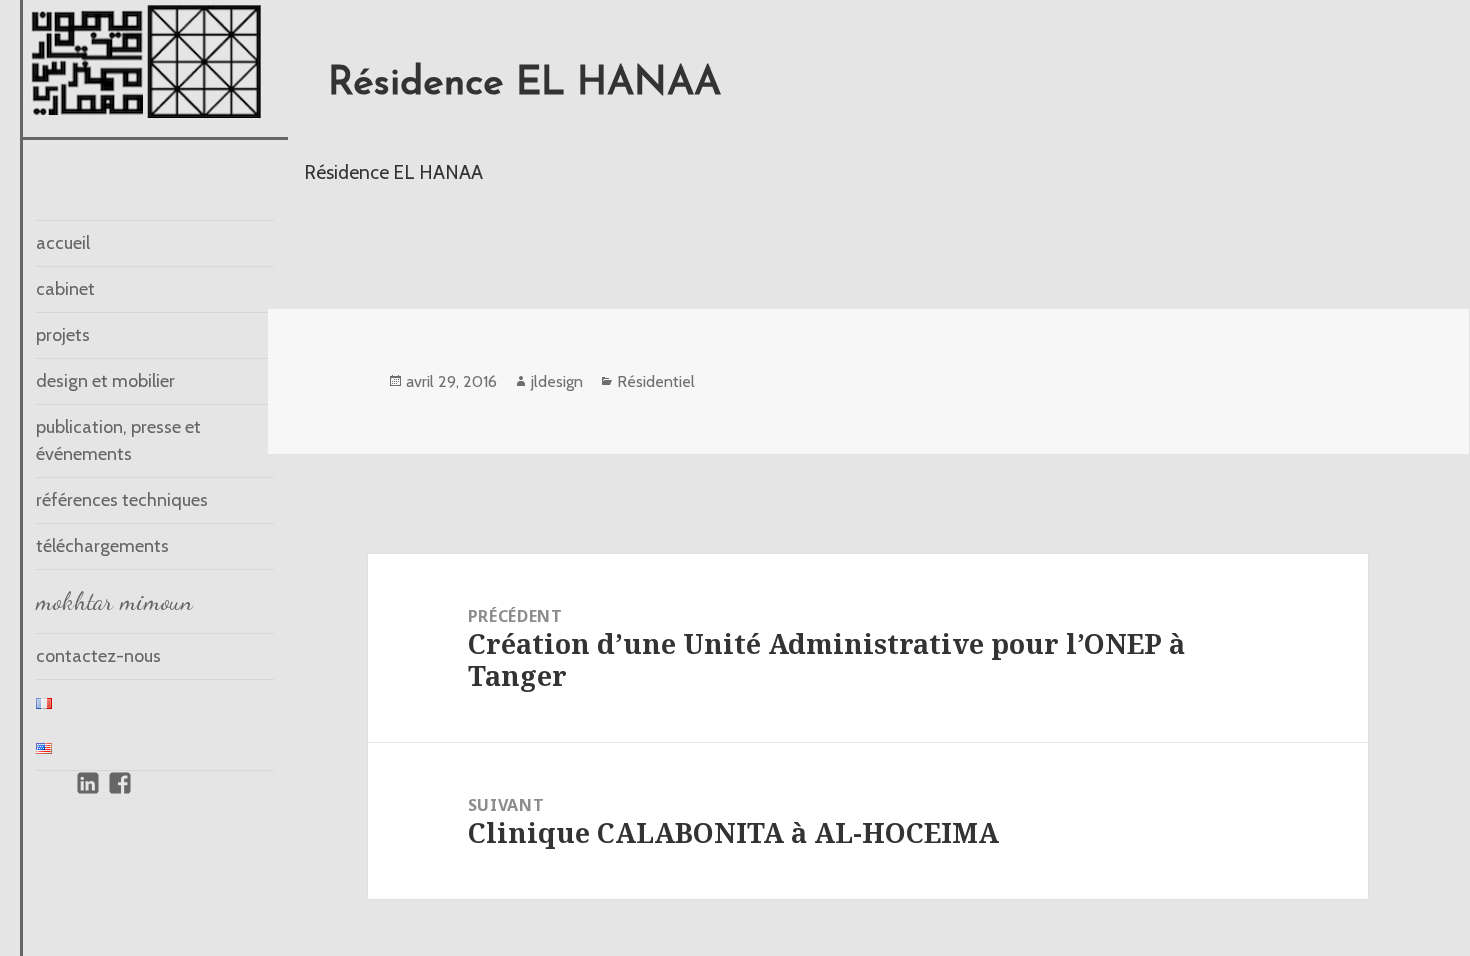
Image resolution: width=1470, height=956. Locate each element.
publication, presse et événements (118, 440)
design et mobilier (105, 381)
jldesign (557, 381)
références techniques (122, 500)
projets (63, 335)
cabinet (65, 289)
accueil (63, 243)
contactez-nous (98, 656)
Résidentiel (656, 381)
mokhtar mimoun (114, 601)
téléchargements (102, 546)
